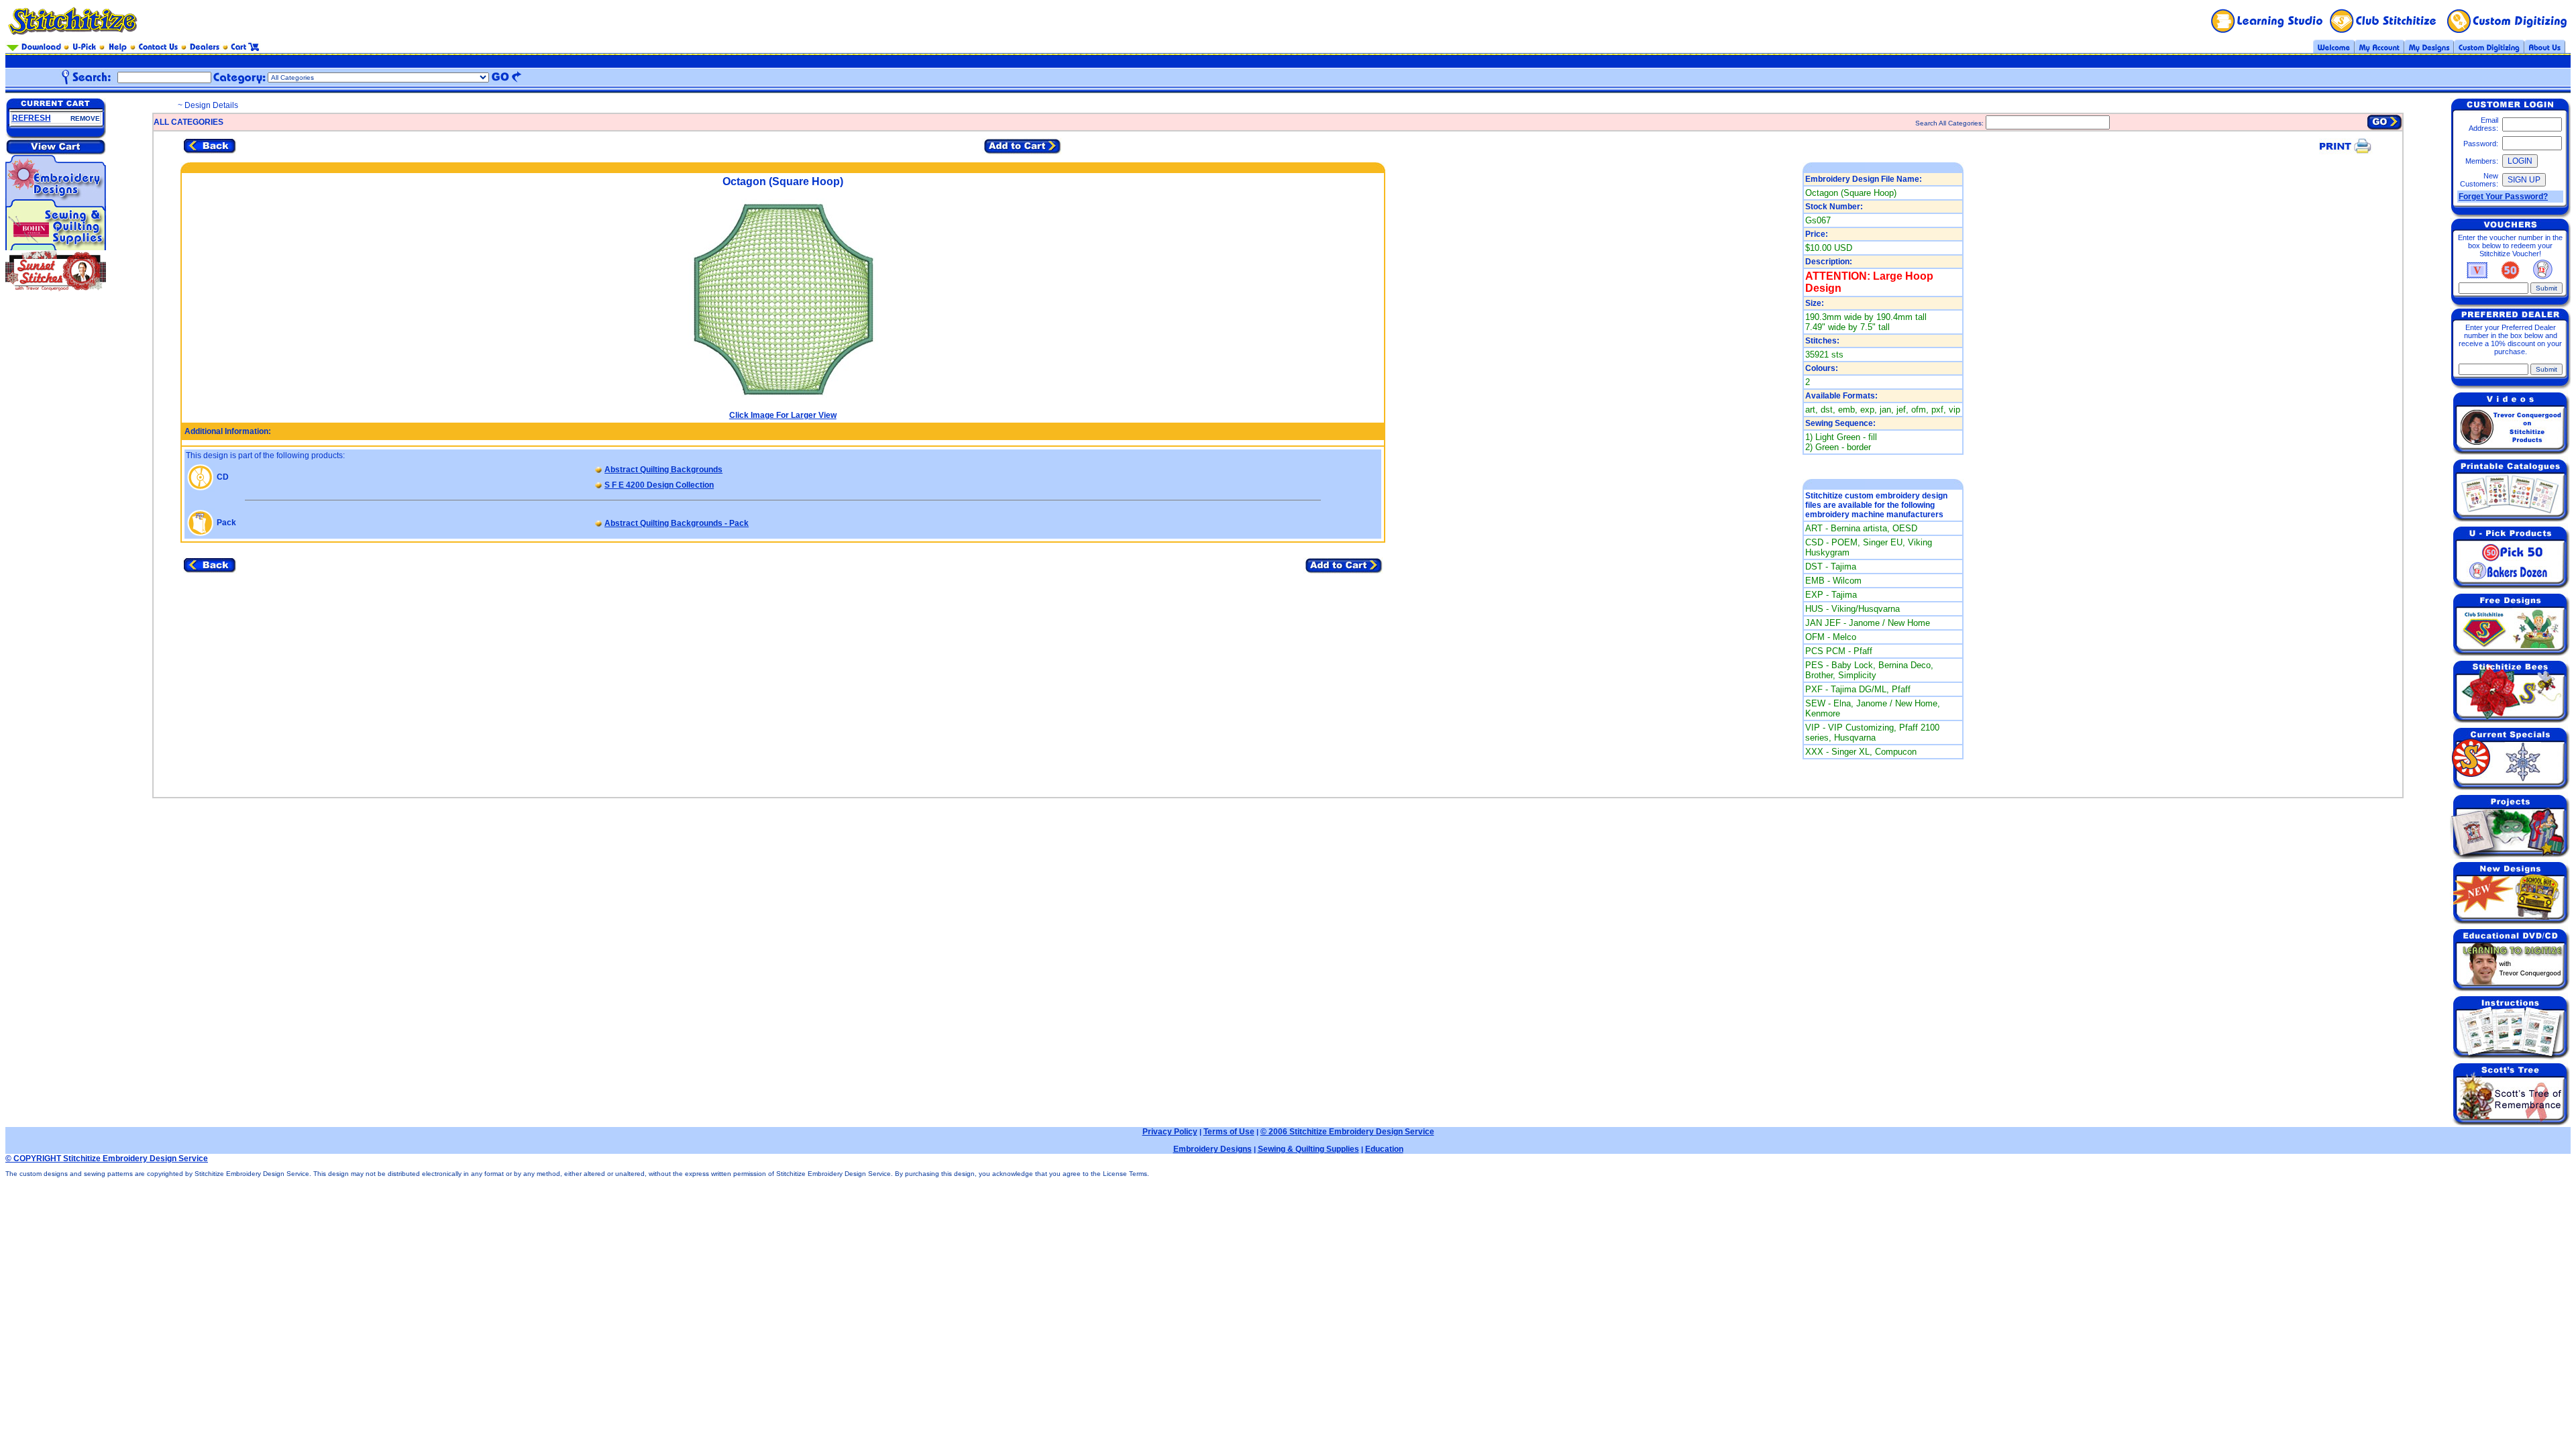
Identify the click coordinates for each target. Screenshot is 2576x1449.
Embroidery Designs (1213, 1149)
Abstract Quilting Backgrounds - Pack (677, 523)
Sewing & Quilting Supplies (1308, 1149)
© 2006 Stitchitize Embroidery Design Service (1347, 1132)
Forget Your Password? (2503, 197)
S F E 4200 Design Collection (659, 485)
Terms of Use (1229, 1132)
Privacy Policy (1170, 1132)
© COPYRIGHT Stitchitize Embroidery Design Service (107, 1159)
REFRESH (32, 118)
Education (1384, 1149)
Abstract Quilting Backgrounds (663, 470)
